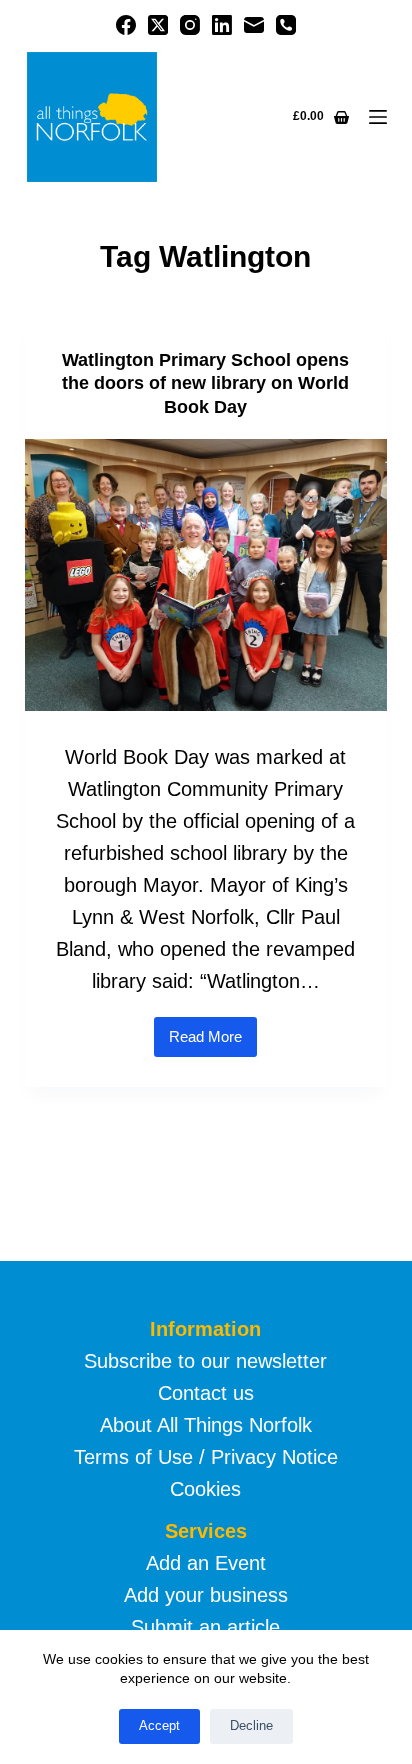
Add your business (206, 1595)
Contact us (206, 1393)
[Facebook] (126, 25)
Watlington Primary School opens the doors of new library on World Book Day (205, 383)
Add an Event (206, 1563)
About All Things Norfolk (206, 1425)
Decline (251, 1725)
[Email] (254, 25)
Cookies (205, 1489)
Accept (159, 1725)
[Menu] (378, 117)
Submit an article (205, 1627)
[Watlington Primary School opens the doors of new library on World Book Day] (206, 575)
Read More (213, 1042)
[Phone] (286, 25)
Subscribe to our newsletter (205, 1361)
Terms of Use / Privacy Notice (206, 1457)
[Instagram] (190, 25)
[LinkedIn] (222, 25)
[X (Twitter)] (158, 25)
